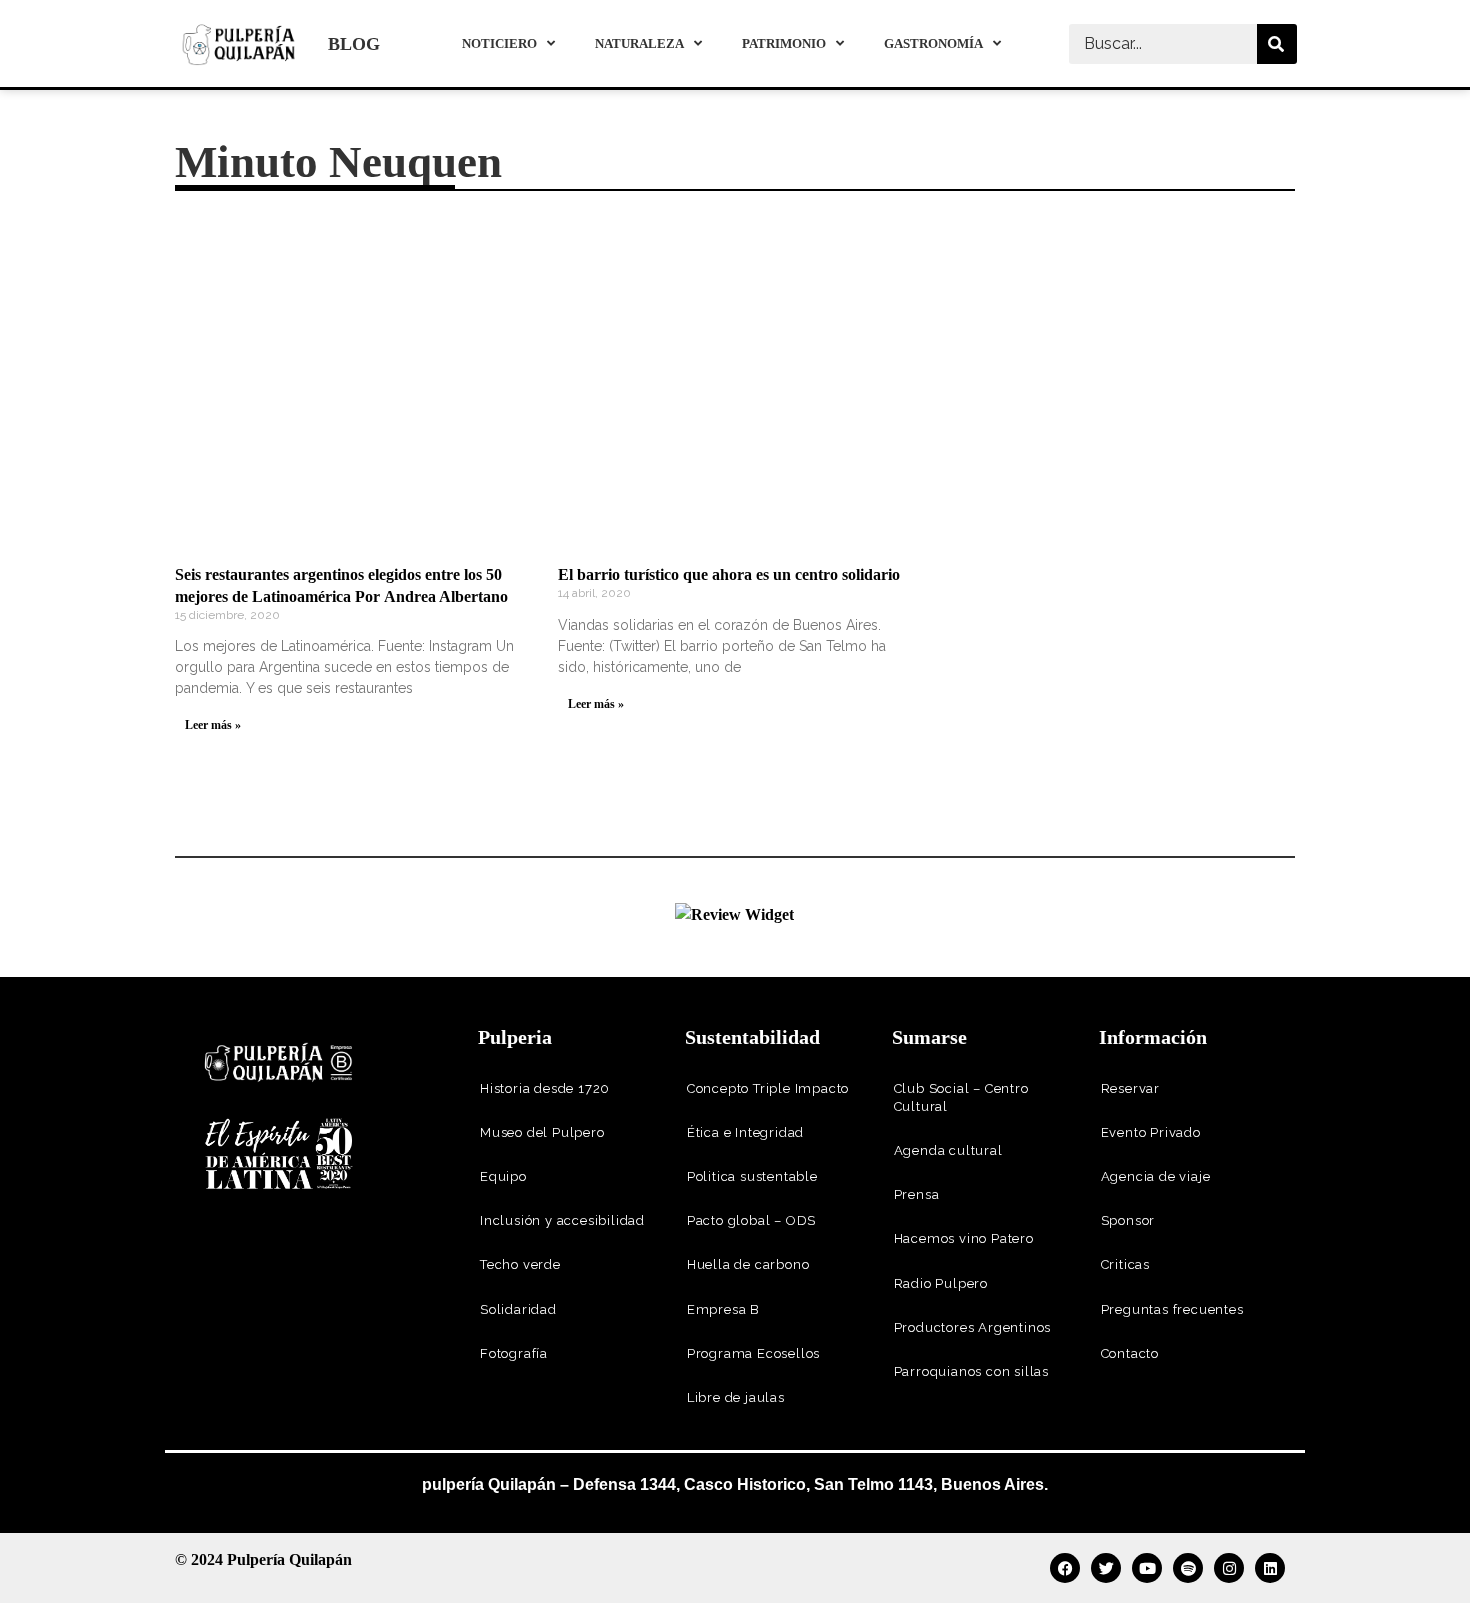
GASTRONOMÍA (933, 43)
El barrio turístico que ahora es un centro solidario (729, 574)
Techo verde (520, 1264)
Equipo (503, 1176)
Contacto (1130, 1353)
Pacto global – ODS (751, 1220)
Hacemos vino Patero (964, 1238)
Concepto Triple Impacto (768, 1088)
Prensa (917, 1194)
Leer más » (213, 725)
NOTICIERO (499, 43)
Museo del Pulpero (542, 1132)
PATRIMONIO (784, 43)
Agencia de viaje (1156, 1176)
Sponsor (1128, 1220)
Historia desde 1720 (545, 1088)
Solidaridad (518, 1309)
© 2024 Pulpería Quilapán (263, 1559)
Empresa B (723, 1309)
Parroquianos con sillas (971, 1371)
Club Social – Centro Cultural (961, 1097)
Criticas (1125, 1264)
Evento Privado (1151, 1132)
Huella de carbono (748, 1264)
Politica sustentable (752, 1176)
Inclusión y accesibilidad (562, 1220)
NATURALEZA (639, 43)
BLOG (354, 44)
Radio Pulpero (941, 1283)
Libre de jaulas (736, 1397)
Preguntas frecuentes (1172, 1309)
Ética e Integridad (745, 1132)
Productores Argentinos (973, 1327)
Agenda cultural (948, 1150)
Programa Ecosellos (753, 1353)
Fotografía (514, 1353)
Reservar (1130, 1088)
